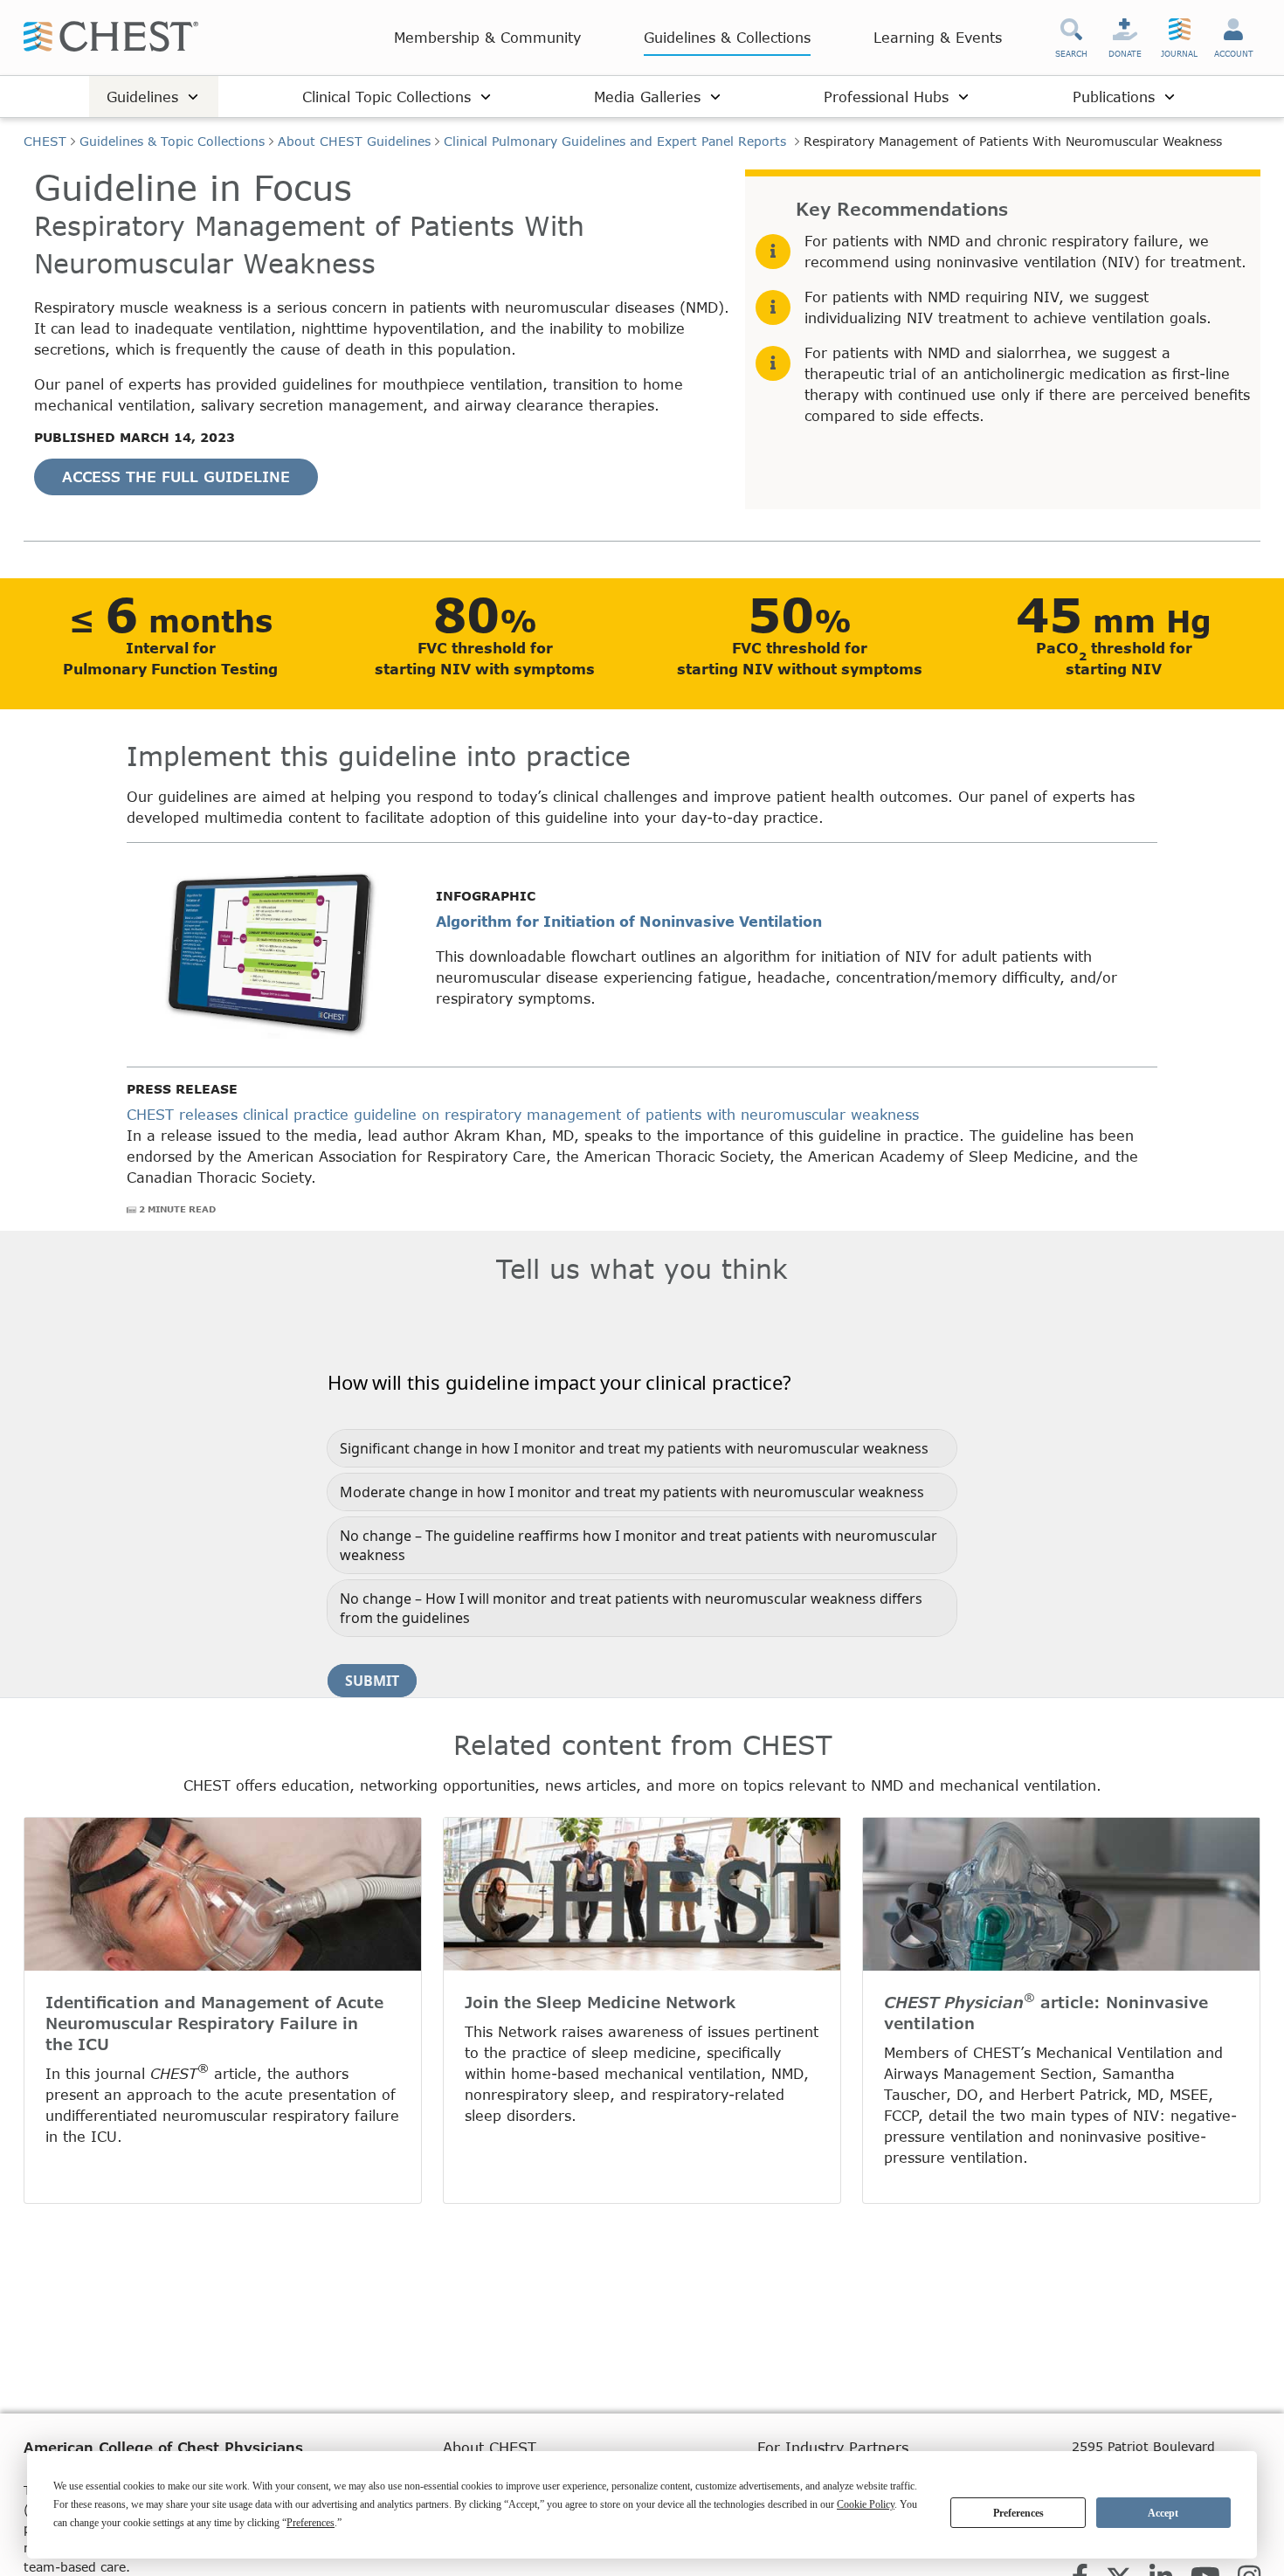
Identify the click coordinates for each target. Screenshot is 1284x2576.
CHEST (45, 141)
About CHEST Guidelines (354, 141)
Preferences (1018, 2513)
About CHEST (490, 2447)
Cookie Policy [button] (866, 2504)
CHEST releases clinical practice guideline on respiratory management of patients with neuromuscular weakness (523, 1114)
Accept (1163, 2513)
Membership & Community (487, 37)
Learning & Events (938, 37)
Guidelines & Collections (727, 37)
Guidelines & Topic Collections (172, 141)
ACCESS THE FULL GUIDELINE (176, 477)
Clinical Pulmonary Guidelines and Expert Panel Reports (617, 141)
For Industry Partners (833, 2447)
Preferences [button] (311, 2523)
